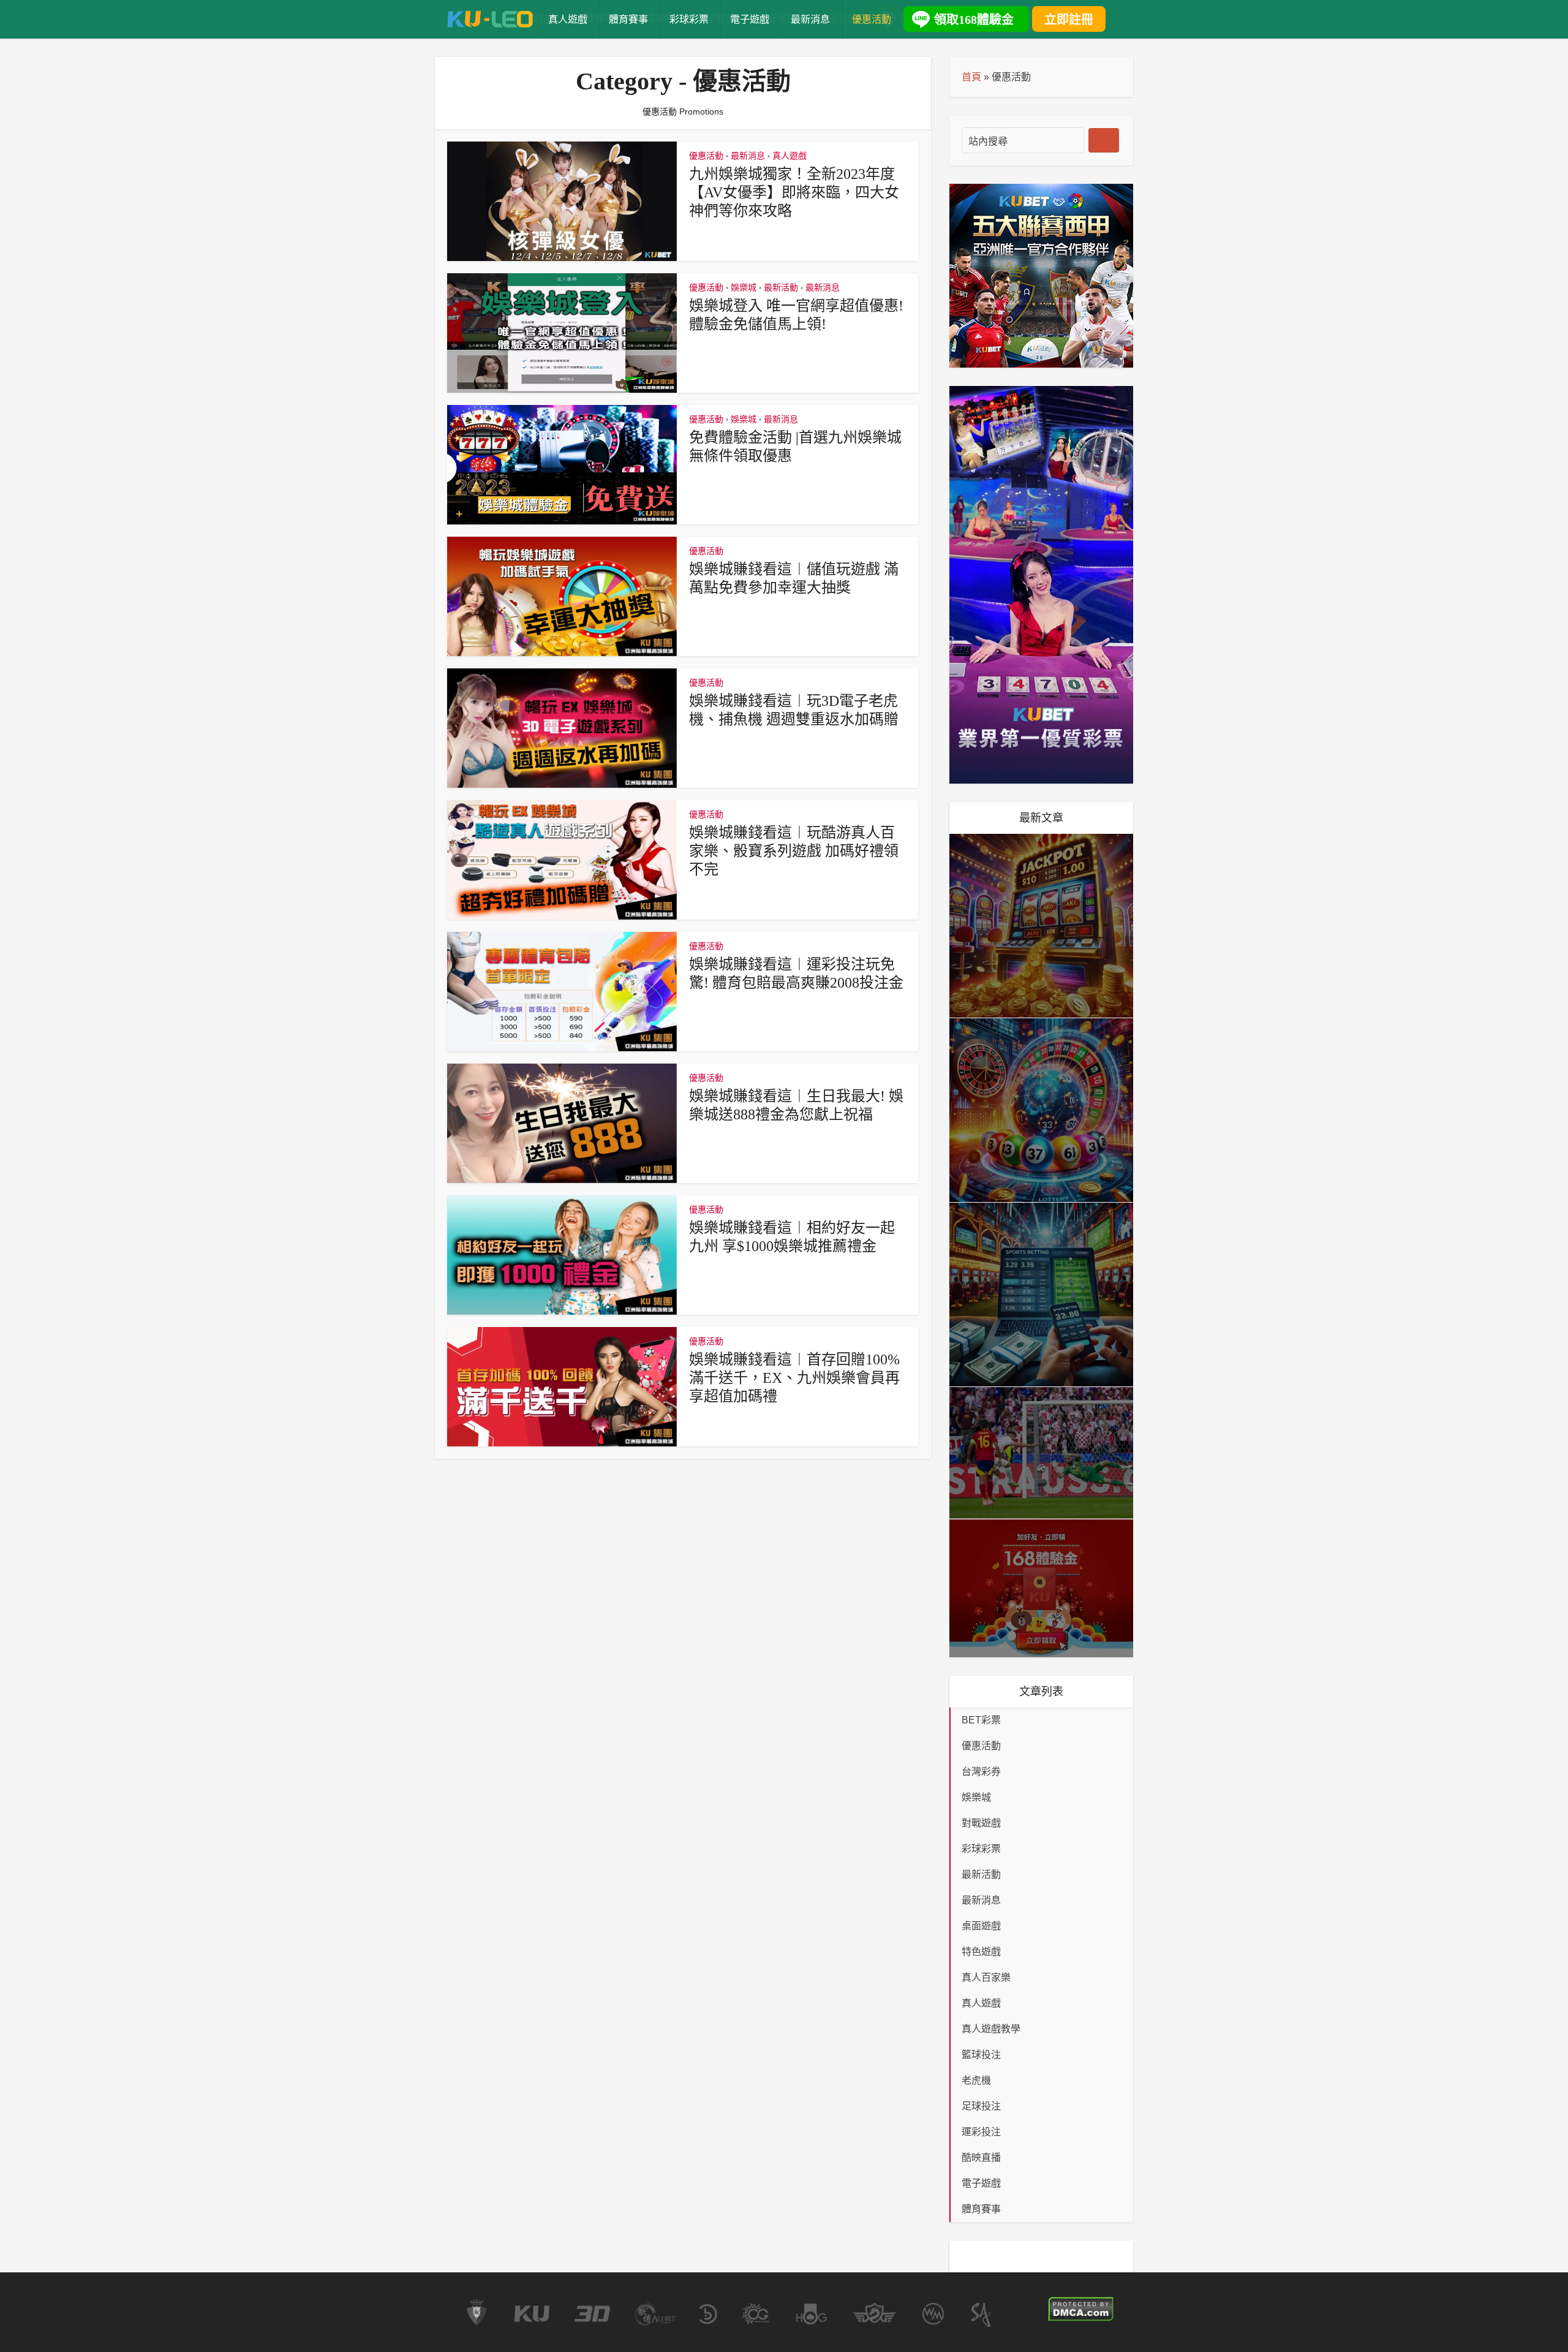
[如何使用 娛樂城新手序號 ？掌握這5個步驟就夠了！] (1041, 1588)
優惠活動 (872, 19)
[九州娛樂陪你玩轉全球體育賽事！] (1041, 1453)
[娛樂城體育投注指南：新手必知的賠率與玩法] (1041, 1295)
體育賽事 (628, 19)
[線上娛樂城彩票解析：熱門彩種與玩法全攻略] (1041, 1110)
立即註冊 (1069, 20)
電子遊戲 (750, 19)
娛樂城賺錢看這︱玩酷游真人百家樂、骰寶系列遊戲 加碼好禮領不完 (794, 851)
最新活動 (781, 287)
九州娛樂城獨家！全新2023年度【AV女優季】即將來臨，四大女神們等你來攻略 (794, 192)
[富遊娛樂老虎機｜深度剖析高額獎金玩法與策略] (1041, 926)
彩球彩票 (689, 19)
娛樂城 (744, 287)
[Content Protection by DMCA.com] (1081, 2309)
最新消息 (810, 19)
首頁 (971, 77)
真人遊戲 (568, 19)
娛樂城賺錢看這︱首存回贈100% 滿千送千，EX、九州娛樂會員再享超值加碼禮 (794, 1378)
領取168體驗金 (974, 20)
